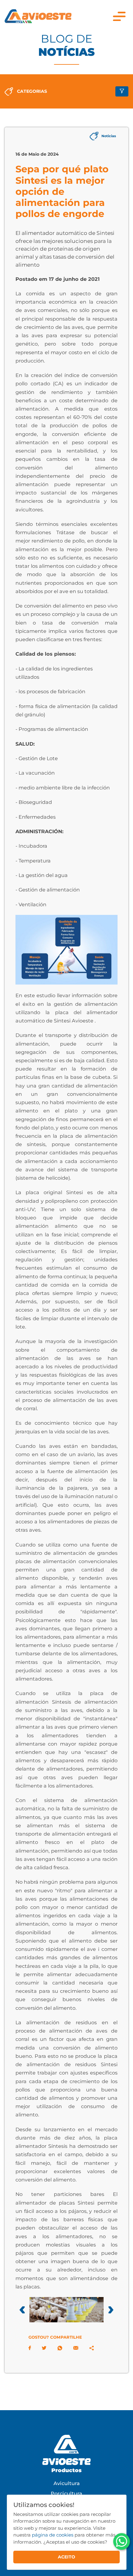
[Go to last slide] (22, 2310)
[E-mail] (76, 2348)
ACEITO (66, 2557)
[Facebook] (30, 2348)
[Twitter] (44, 2348)
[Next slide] (111, 2310)
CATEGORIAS (32, 91)
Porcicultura (66, 2493)
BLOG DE (66, 45)
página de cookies (53, 2535)
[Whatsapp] (60, 2348)
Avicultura (67, 2483)
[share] (92, 2348)
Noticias (109, 136)
